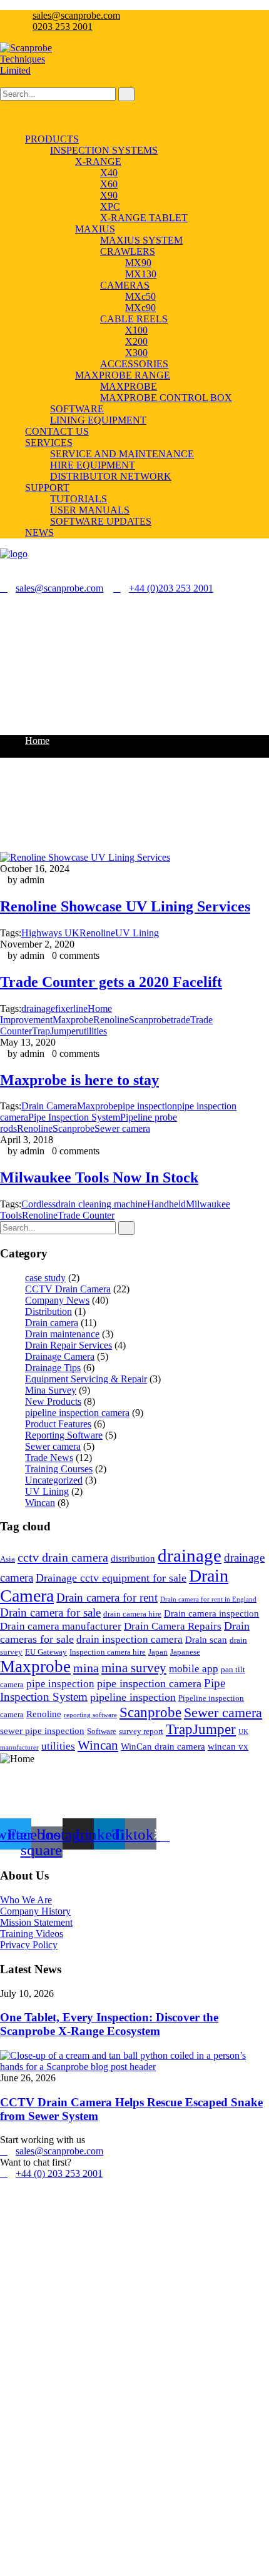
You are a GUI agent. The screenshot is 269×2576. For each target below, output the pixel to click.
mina (86, 1668)
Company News (57, 1300)
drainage (38, 1008)
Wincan (40, 1503)
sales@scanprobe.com (76, 15)
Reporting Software (64, 1435)
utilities (93, 1031)
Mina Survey (51, 1390)
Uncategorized (54, 1480)
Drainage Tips (53, 1368)
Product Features (58, 1424)
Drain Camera (49, 1106)
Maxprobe (73, 1020)
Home (37, 741)
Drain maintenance (62, 1334)
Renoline (35, 1128)
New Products (53, 1401)
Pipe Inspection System (74, 1117)
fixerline (71, 1008)
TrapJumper (55, 1031)
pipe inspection (60, 1684)
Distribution (48, 1311)
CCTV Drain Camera (68, 1289)
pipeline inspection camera (77, 1413)
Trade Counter (86, 1215)
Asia (8, 1559)
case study (45, 1278)
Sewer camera (53, 1446)
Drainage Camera (60, 1356)
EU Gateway (46, 1652)
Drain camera (52, 1323)
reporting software (90, 1715)
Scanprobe (74, 1128)
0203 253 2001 (63, 27)
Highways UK (50, 933)
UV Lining (47, 1491)
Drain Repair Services (69, 1345)
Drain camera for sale (50, 1612)
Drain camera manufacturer (61, 1626)
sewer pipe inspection (42, 1731)
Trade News (49, 1458)
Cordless (38, 1204)
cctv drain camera (63, 1557)
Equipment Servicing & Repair (86, 1379)
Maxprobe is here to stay (79, 1080)
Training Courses (59, 1469)
